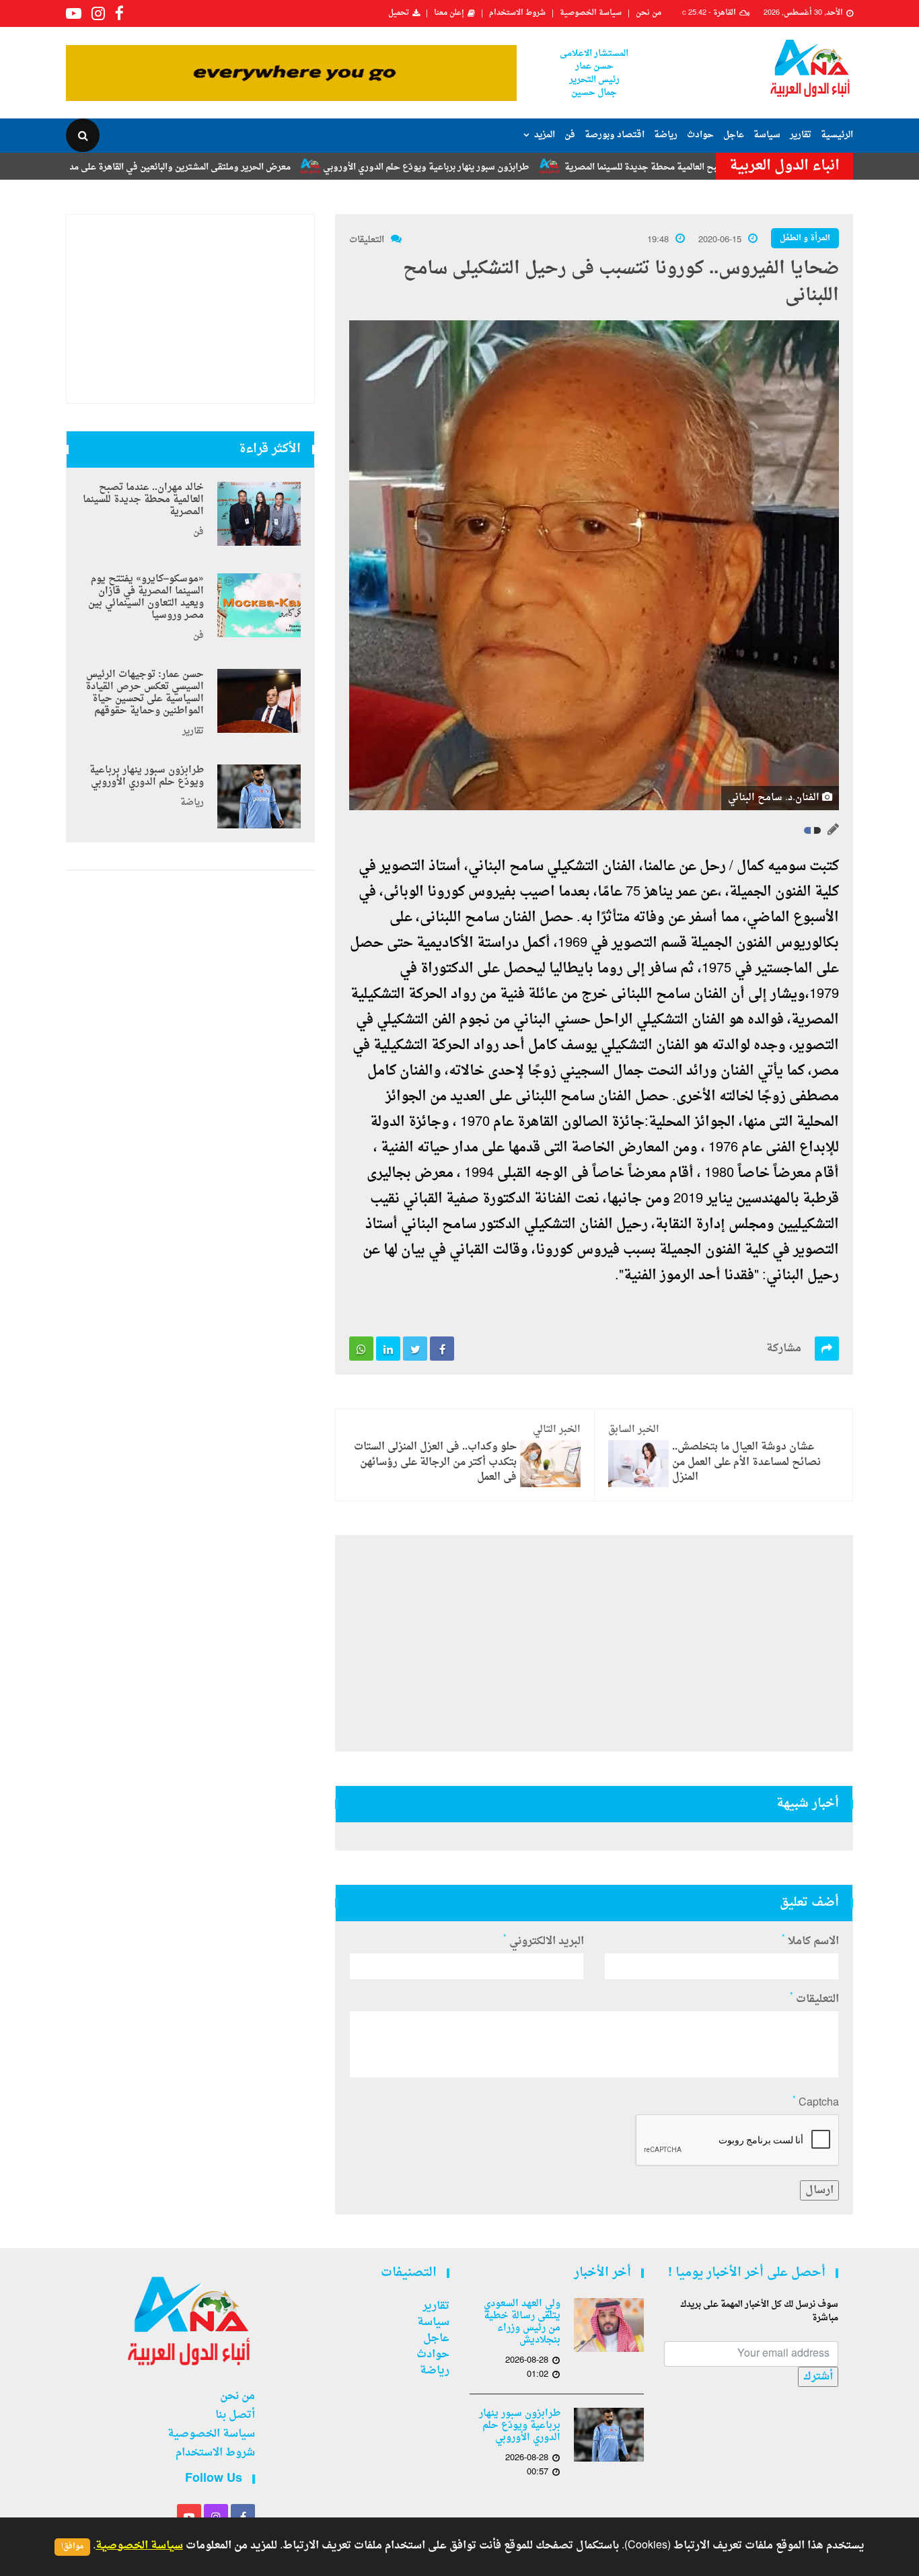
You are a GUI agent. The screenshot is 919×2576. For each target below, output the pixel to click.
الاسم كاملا (810, 1941)
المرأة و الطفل (805, 238)
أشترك (818, 2377)
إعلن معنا (449, 13)
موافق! (72, 2547)
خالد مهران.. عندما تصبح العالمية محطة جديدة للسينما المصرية (143, 500)
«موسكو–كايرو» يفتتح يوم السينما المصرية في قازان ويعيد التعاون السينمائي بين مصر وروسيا (146, 598)
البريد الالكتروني (544, 1941)
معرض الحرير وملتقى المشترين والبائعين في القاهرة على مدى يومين (237, 167)
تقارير (801, 135)
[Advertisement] (594, 1643)
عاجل (734, 135)
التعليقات (367, 240)
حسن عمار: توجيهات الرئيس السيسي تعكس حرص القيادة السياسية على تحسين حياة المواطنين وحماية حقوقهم (145, 693)
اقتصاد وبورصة (615, 135)
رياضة (666, 135)
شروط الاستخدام (517, 13)
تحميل (399, 13)
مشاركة (784, 1349)
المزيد (545, 135)
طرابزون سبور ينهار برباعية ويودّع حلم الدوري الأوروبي (499, 167)
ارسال (819, 2190)
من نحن (649, 13)
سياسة (767, 135)
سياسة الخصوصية (591, 13)
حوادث (700, 135)
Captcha (816, 2103)
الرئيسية (837, 135)
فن (570, 135)
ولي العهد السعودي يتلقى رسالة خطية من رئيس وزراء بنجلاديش (522, 2322)
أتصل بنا (235, 2415)
